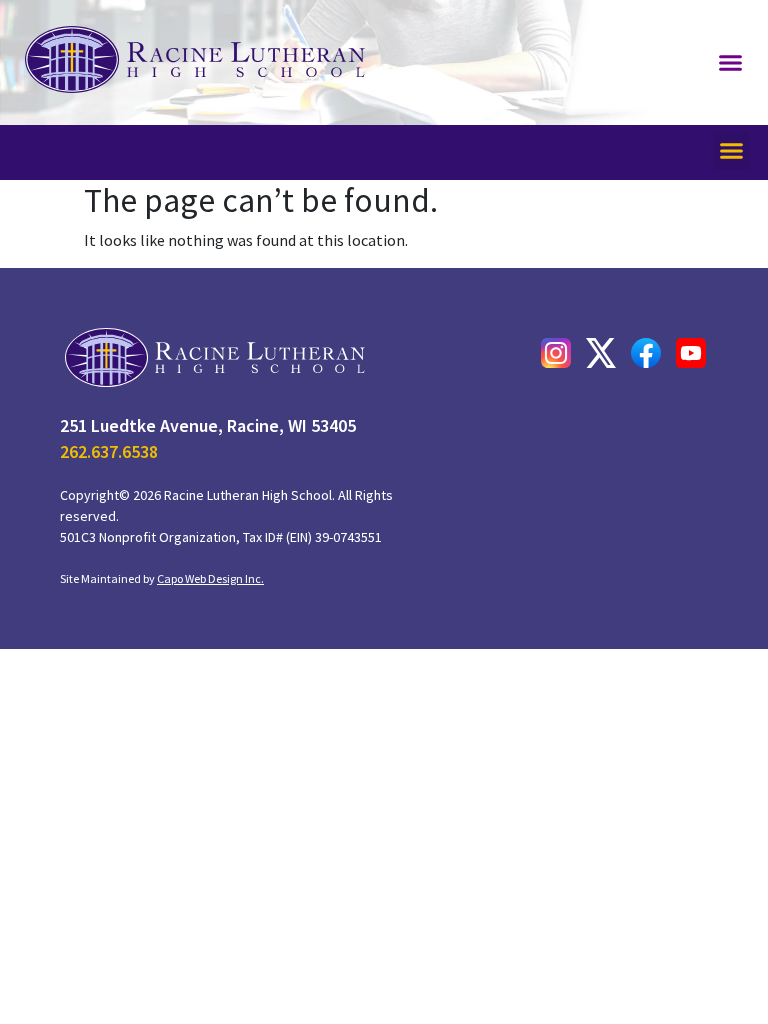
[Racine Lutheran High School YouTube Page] (691, 353)
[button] (731, 63)
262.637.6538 (109, 451)
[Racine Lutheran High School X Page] (601, 353)
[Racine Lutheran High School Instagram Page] (556, 353)
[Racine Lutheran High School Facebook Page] (646, 353)
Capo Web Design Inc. (210, 578)
